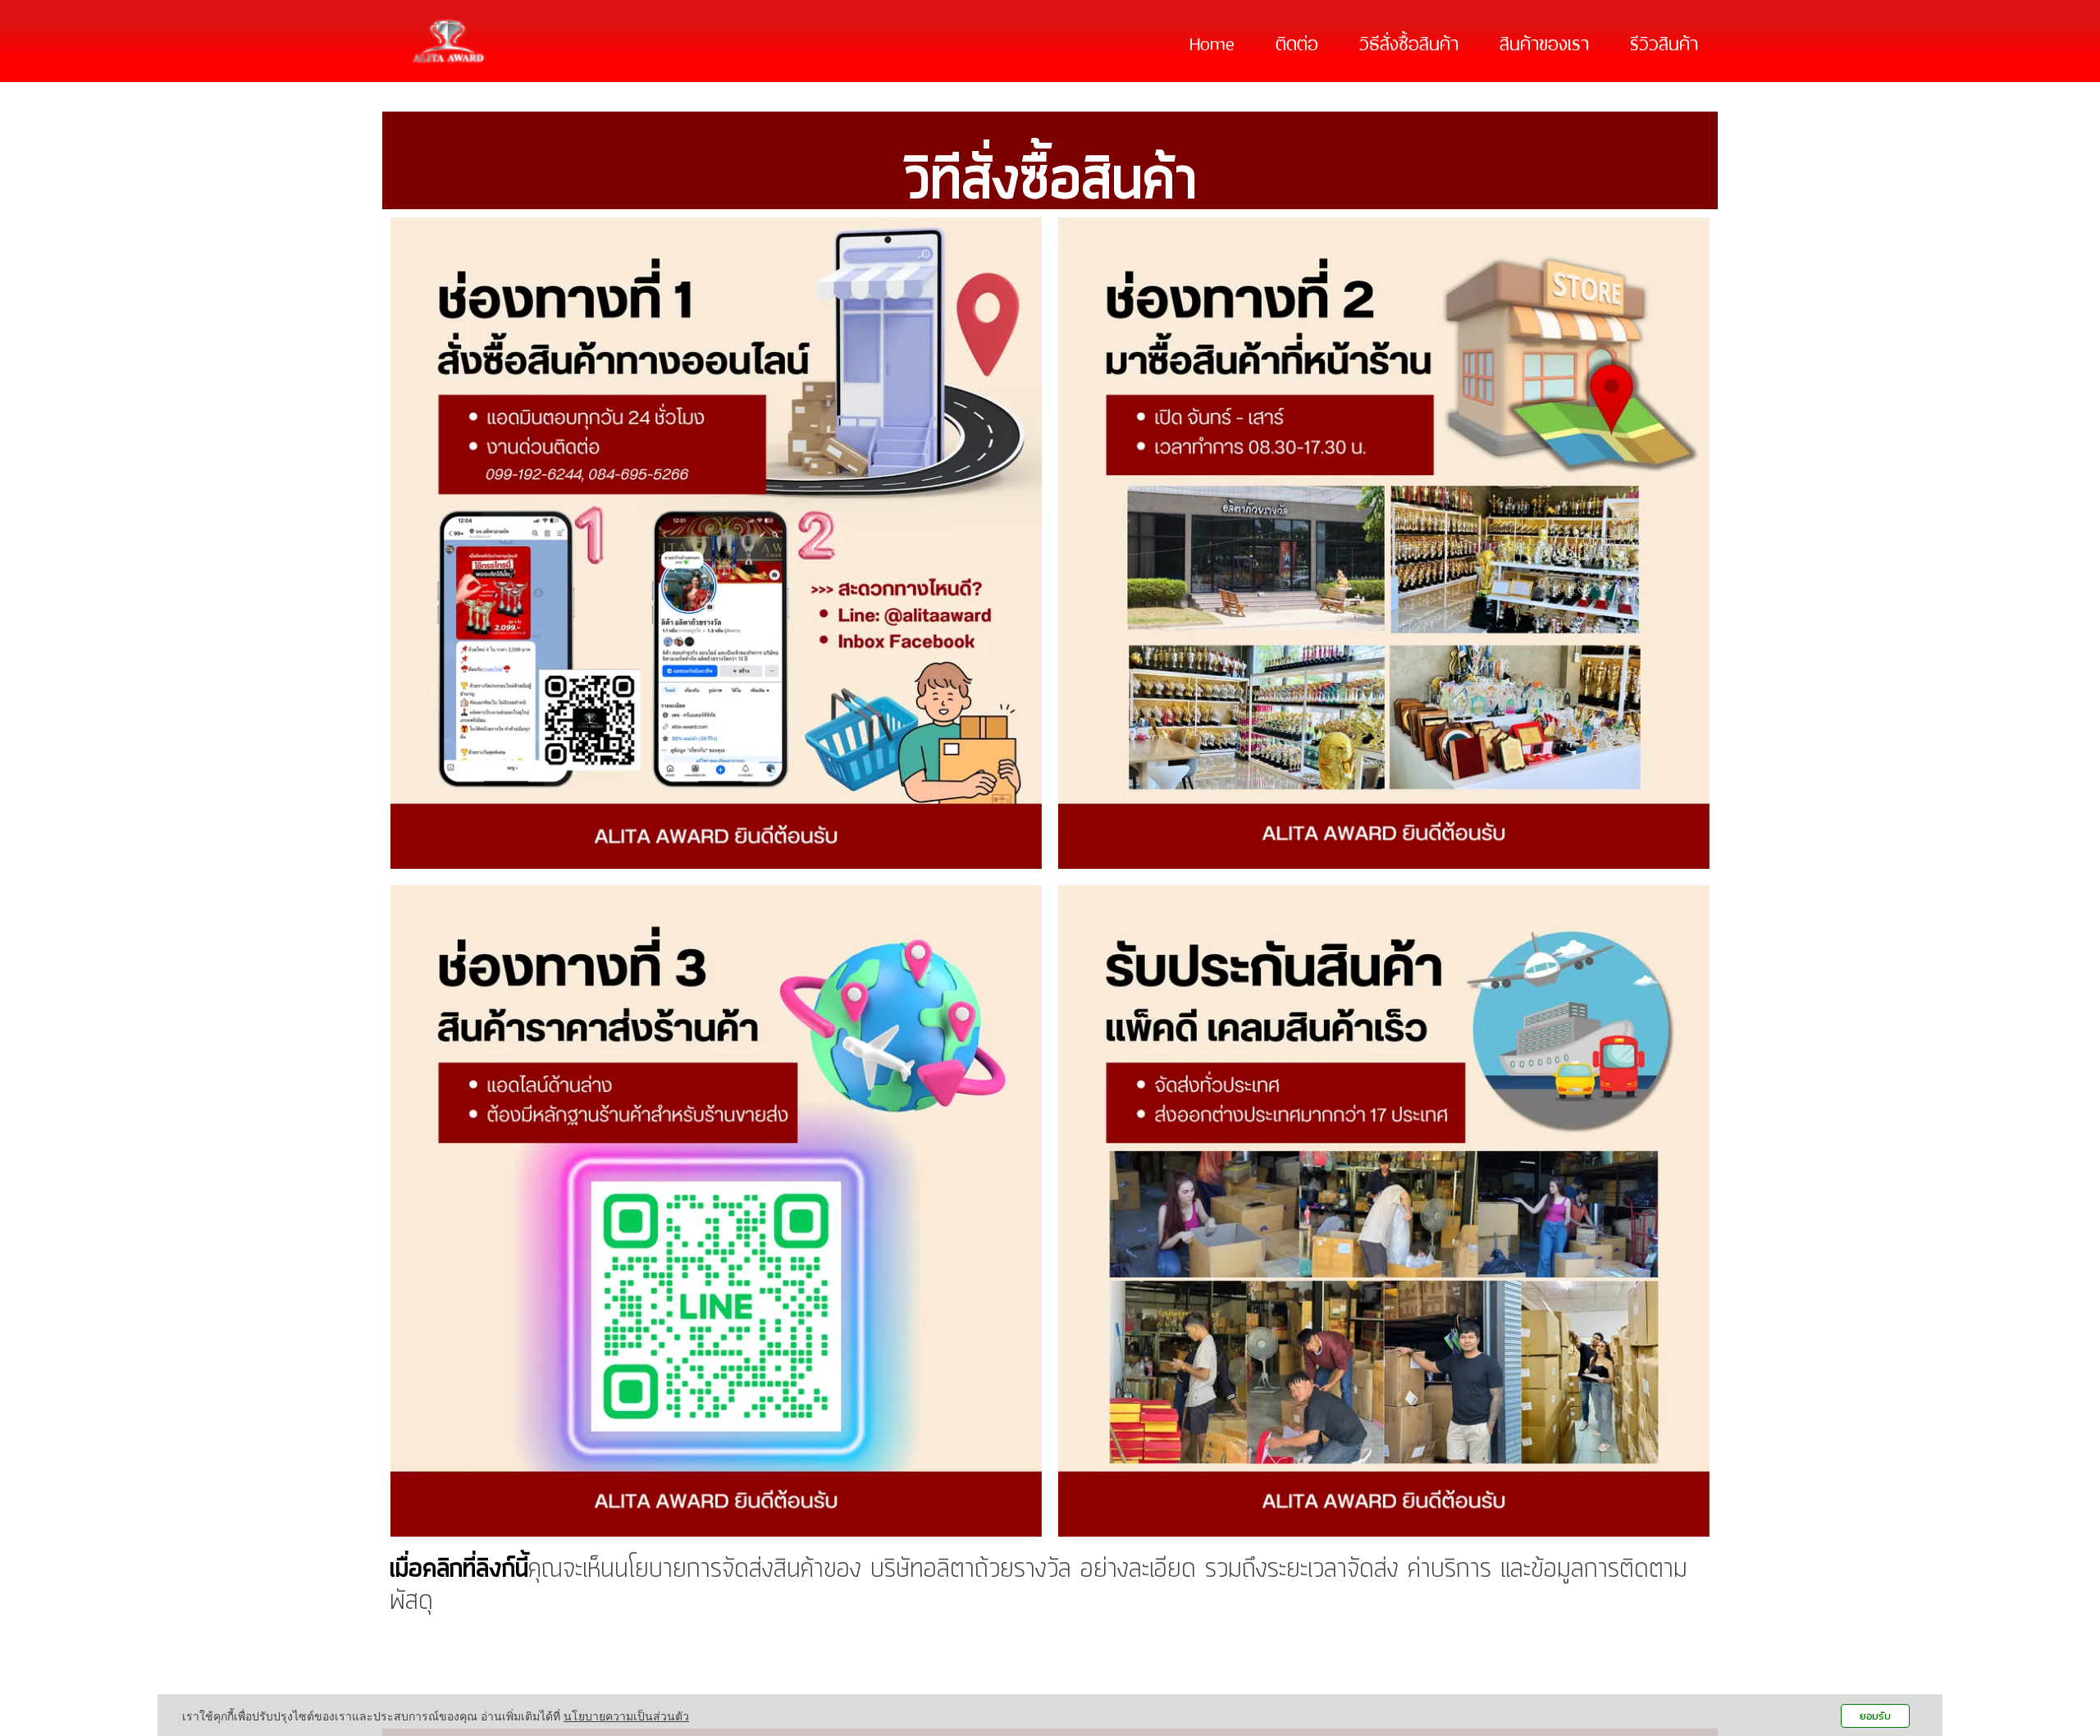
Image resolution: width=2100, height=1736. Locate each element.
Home (1212, 41)
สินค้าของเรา (1544, 41)
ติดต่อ (1297, 41)
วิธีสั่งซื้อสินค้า (1409, 41)
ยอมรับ (1875, 1716)
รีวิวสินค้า (1664, 41)
